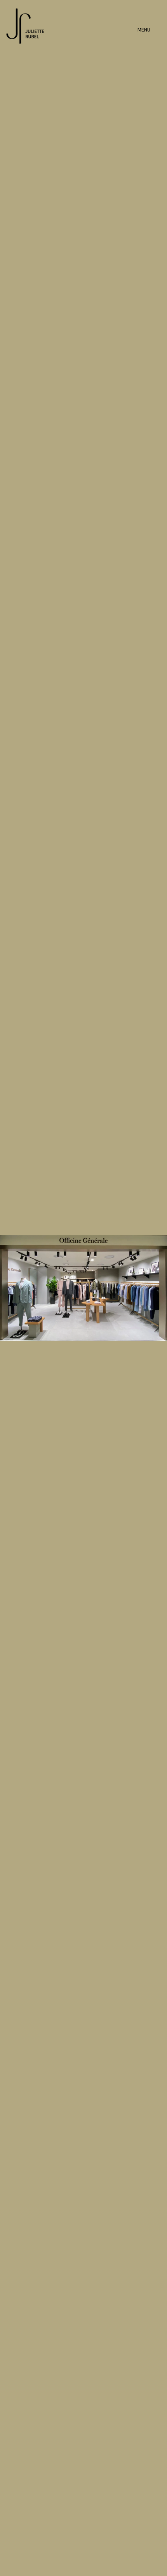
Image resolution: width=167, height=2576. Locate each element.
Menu (144, 30)
